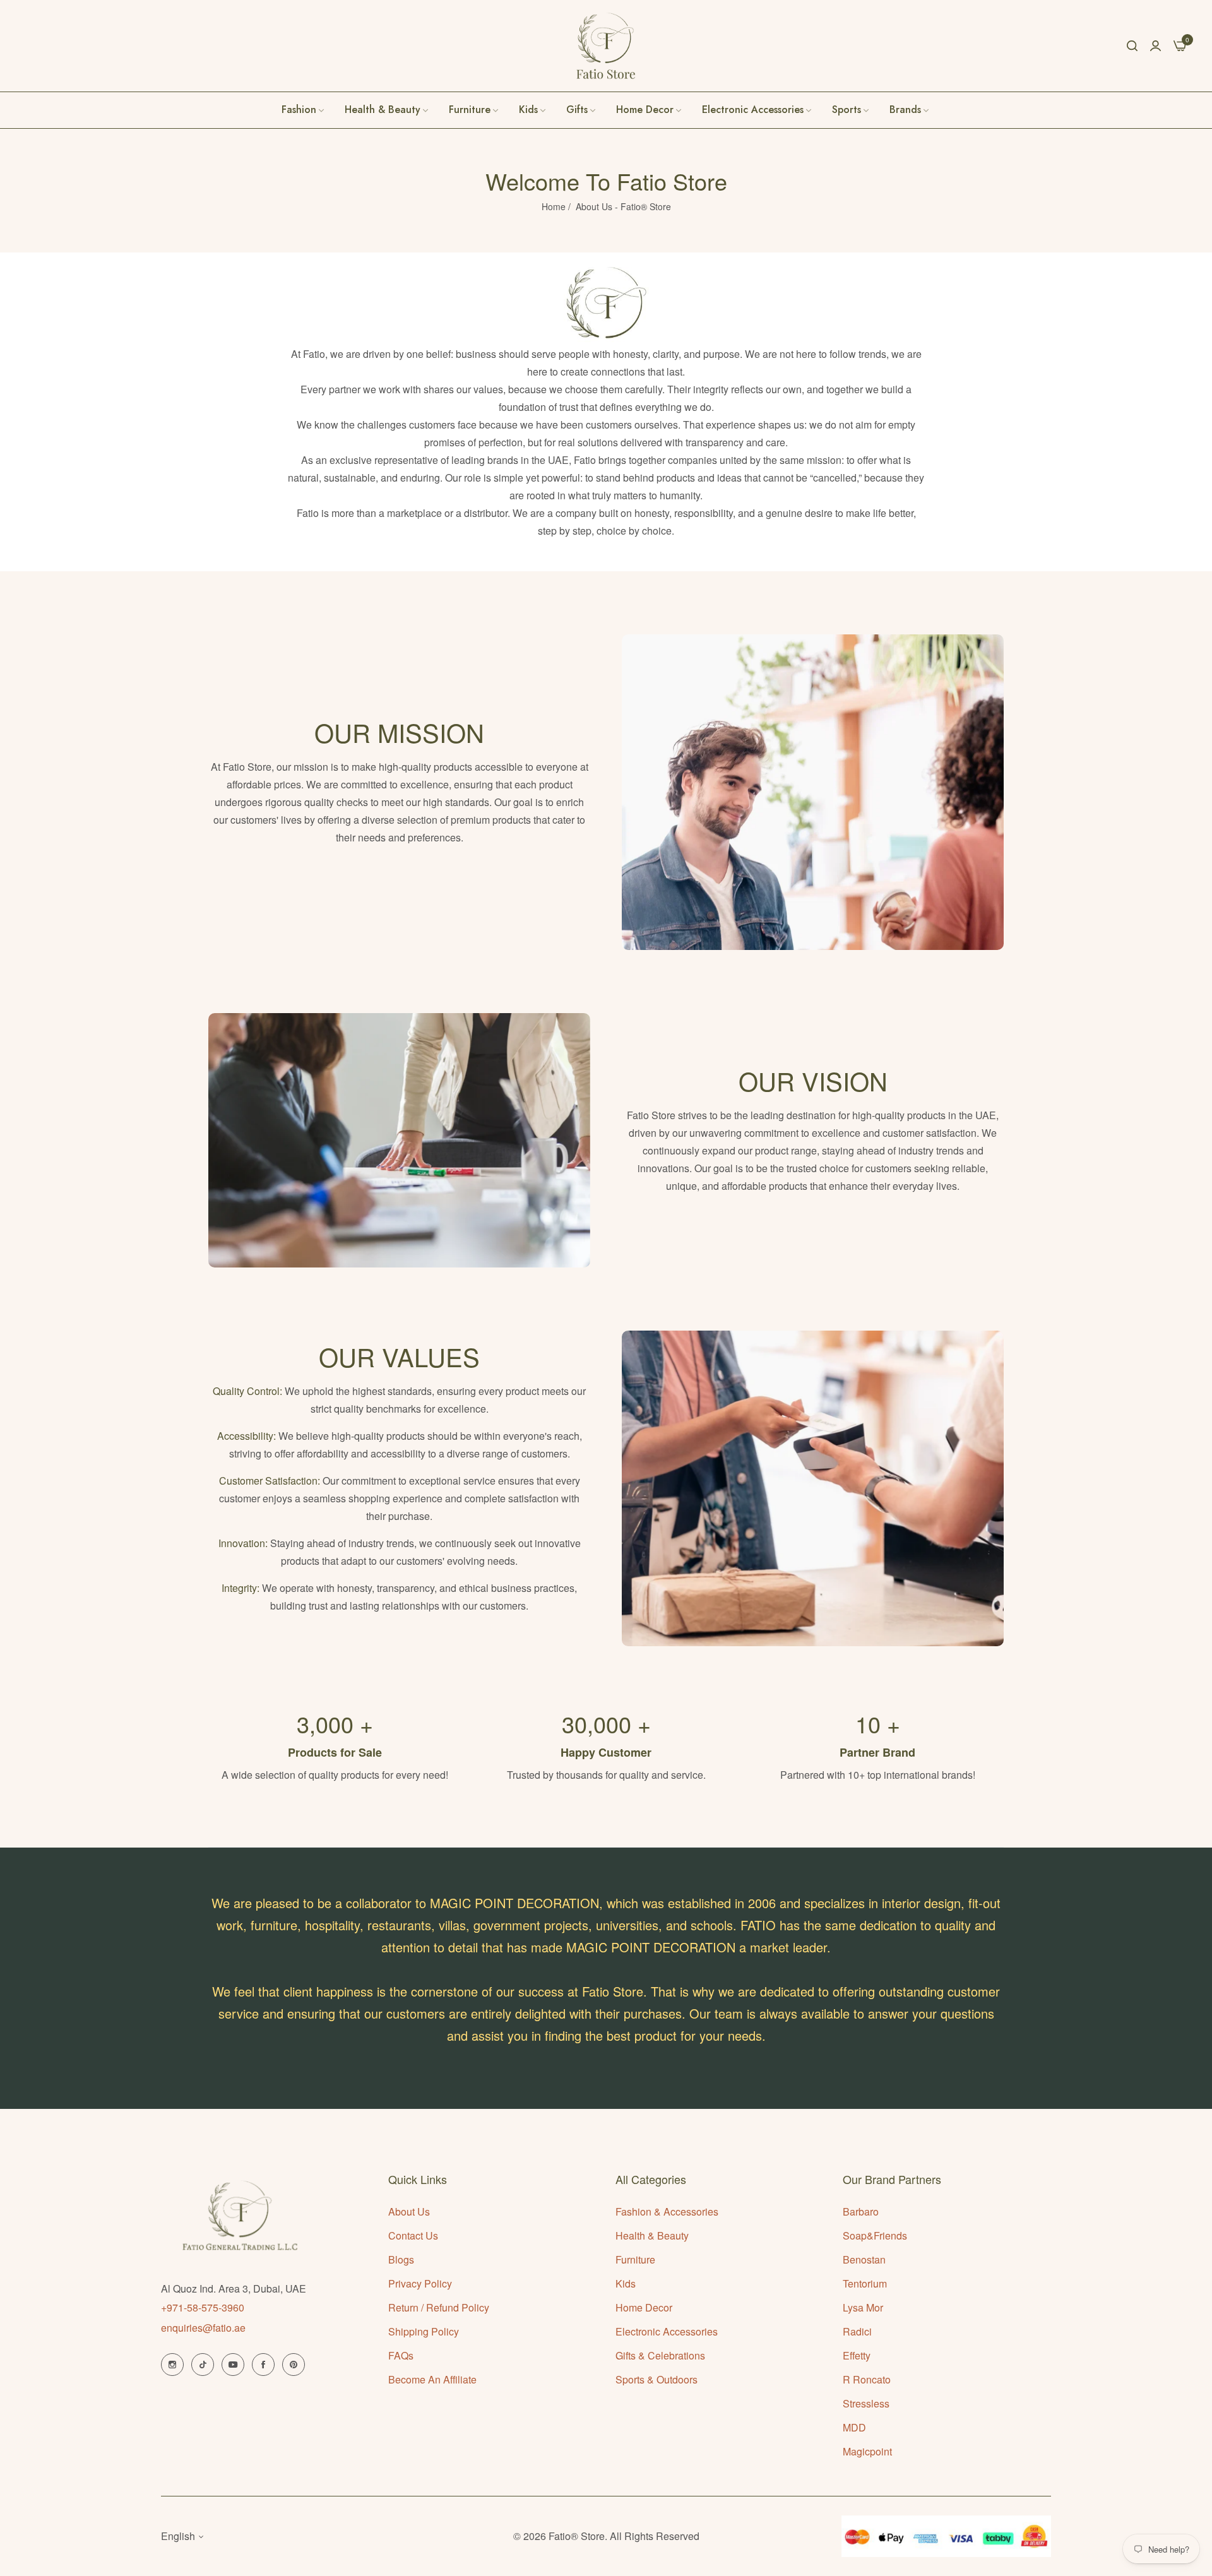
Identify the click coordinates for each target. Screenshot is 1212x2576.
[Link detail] (172, 2365)
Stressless (866, 2403)
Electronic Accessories (667, 2331)
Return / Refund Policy (439, 2307)
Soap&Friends (875, 2235)
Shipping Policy (424, 2331)
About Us (409, 2211)
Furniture (635, 2259)
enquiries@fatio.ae (203, 2328)
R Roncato (867, 2379)
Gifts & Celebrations (660, 2355)
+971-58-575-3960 (203, 2307)
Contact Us (413, 2235)
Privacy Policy (420, 2283)
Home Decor (644, 2307)
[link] (910, 110)
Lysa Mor (863, 2307)
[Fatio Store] (606, 46)
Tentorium (865, 2283)
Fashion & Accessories (667, 2211)
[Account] (1156, 45)
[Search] (1132, 45)
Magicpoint (867, 2451)
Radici (857, 2331)
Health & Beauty (652, 2235)
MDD (854, 2427)
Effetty (857, 2355)
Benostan (864, 2259)
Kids (626, 2283)
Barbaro (861, 2211)
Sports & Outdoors (656, 2379)
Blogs (401, 2259)
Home (554, 206)
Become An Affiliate (432, 2379)
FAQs (401, 2355)
